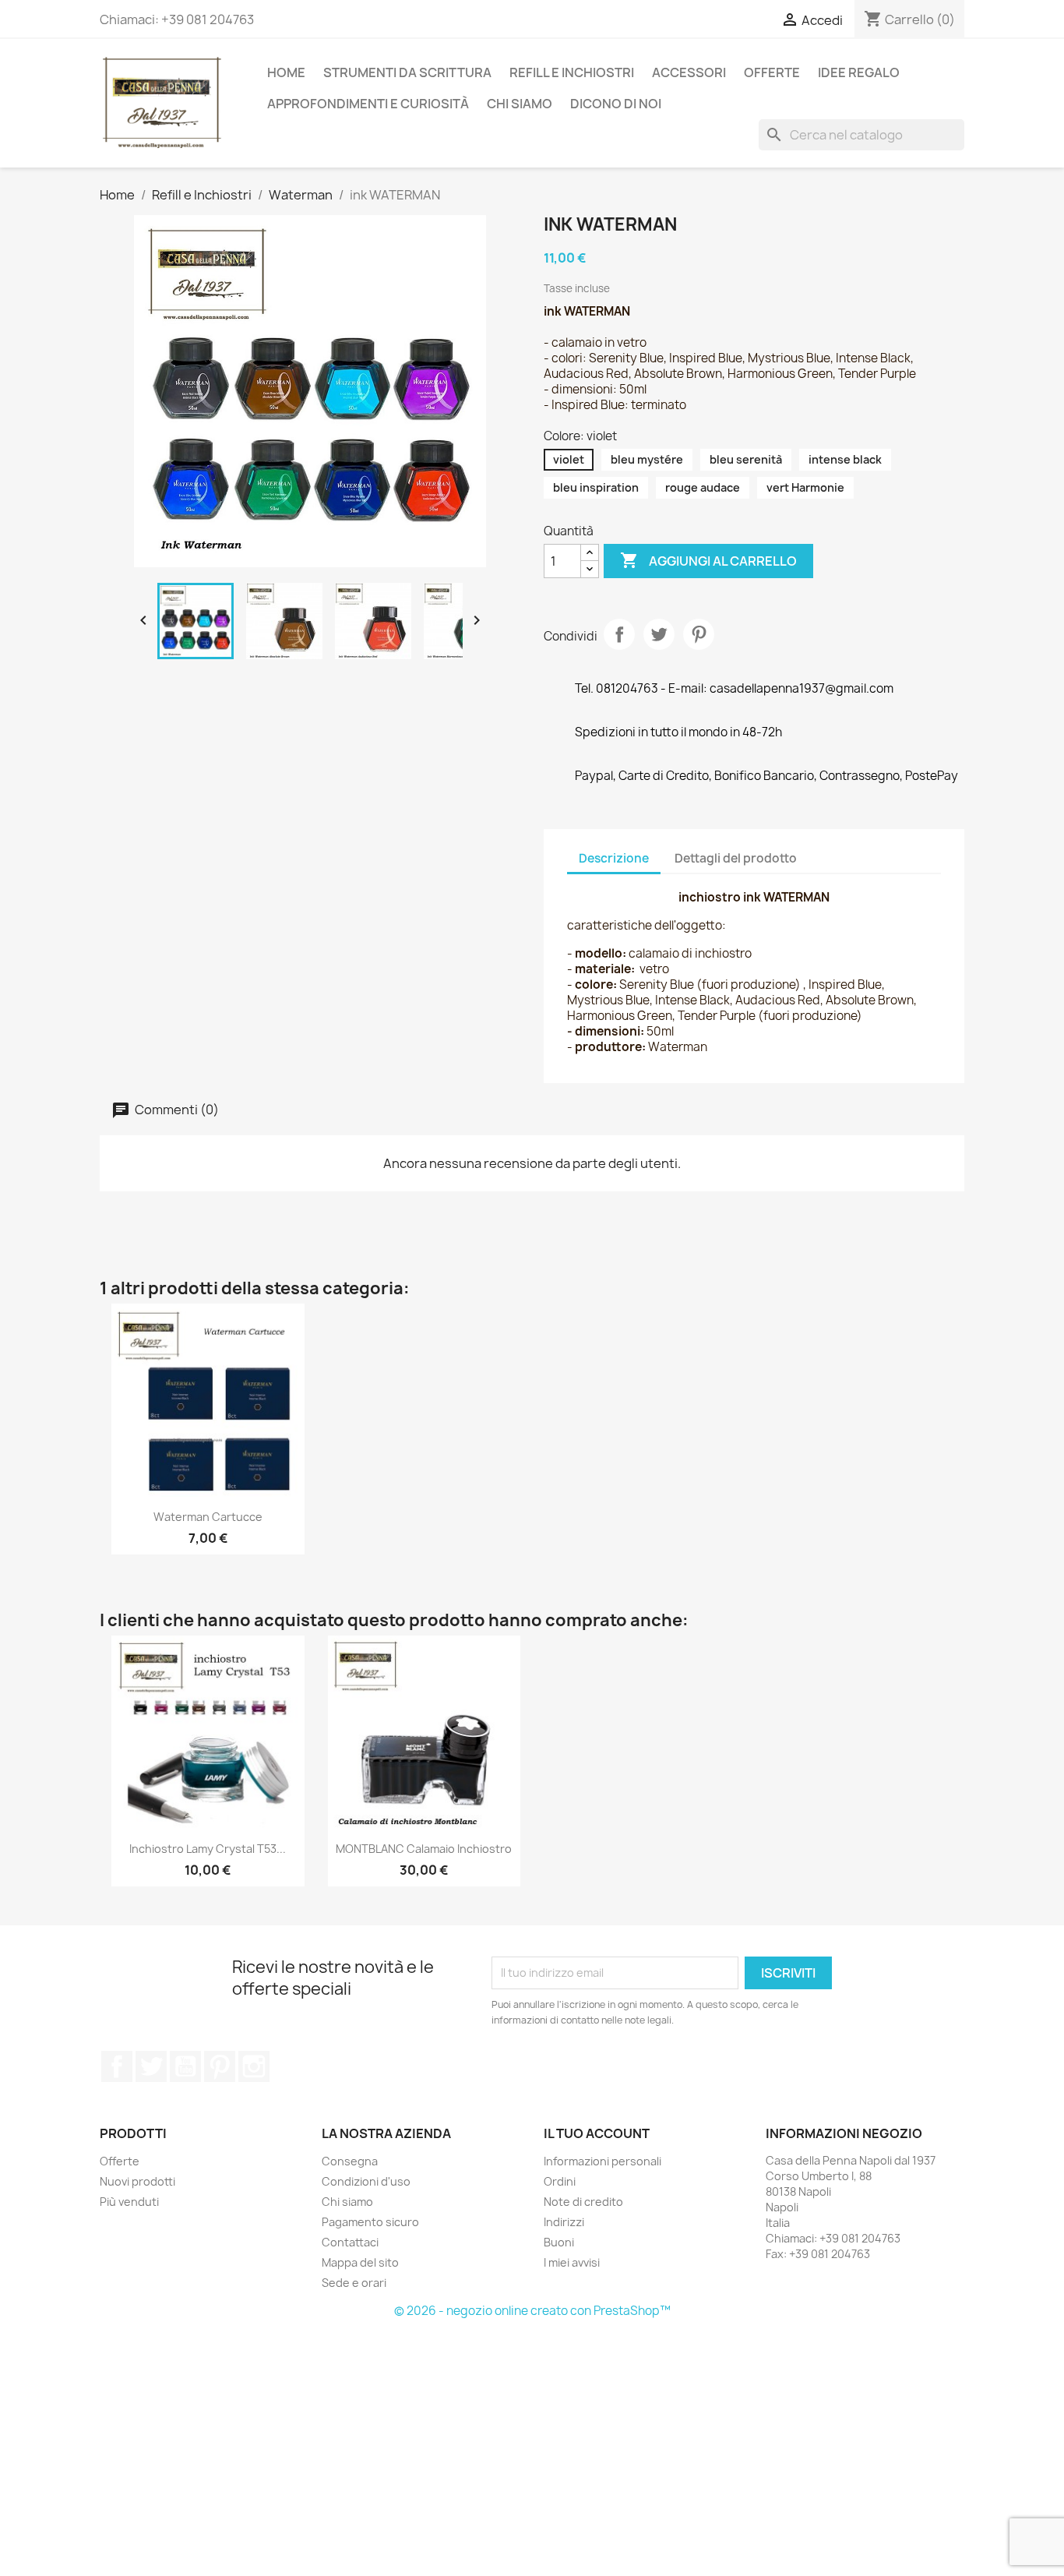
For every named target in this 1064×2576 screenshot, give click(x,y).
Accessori (689, 72)
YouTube (185, 2066)
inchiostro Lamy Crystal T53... (208, 1849)
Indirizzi (564, 2222)
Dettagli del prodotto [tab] (736, 858)
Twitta (659, 634)
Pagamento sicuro (370, 2222)
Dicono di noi (616, 104)
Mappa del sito (360, 2262)
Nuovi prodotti (137, 2181)
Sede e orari (354, 2283)
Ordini (560, 2181)
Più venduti (129, 2202)
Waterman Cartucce (208, 1517)
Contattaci (350, 2242)
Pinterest (699, 634)
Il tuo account (597, 2133)
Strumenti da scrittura (407, 72)
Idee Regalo (859, 72)
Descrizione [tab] (614, 858)
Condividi (619, 634)
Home (286, 72)
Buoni (559, 2242)
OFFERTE (772, 72)
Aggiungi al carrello (708, 560)
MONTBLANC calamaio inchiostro (424, 1849)
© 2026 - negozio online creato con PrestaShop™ (532, 2311)
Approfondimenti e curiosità (368, 104)
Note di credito (583, 2202)
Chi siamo (520, 104)
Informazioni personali (602, 2161)
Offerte (120, 2161)
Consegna (350, 2161)
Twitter (151, 2066)
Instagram (254, 2066)
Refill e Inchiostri (572, 72)
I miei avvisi (572, 2262)
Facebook (117, 2066)
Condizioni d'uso (366, 2181)
